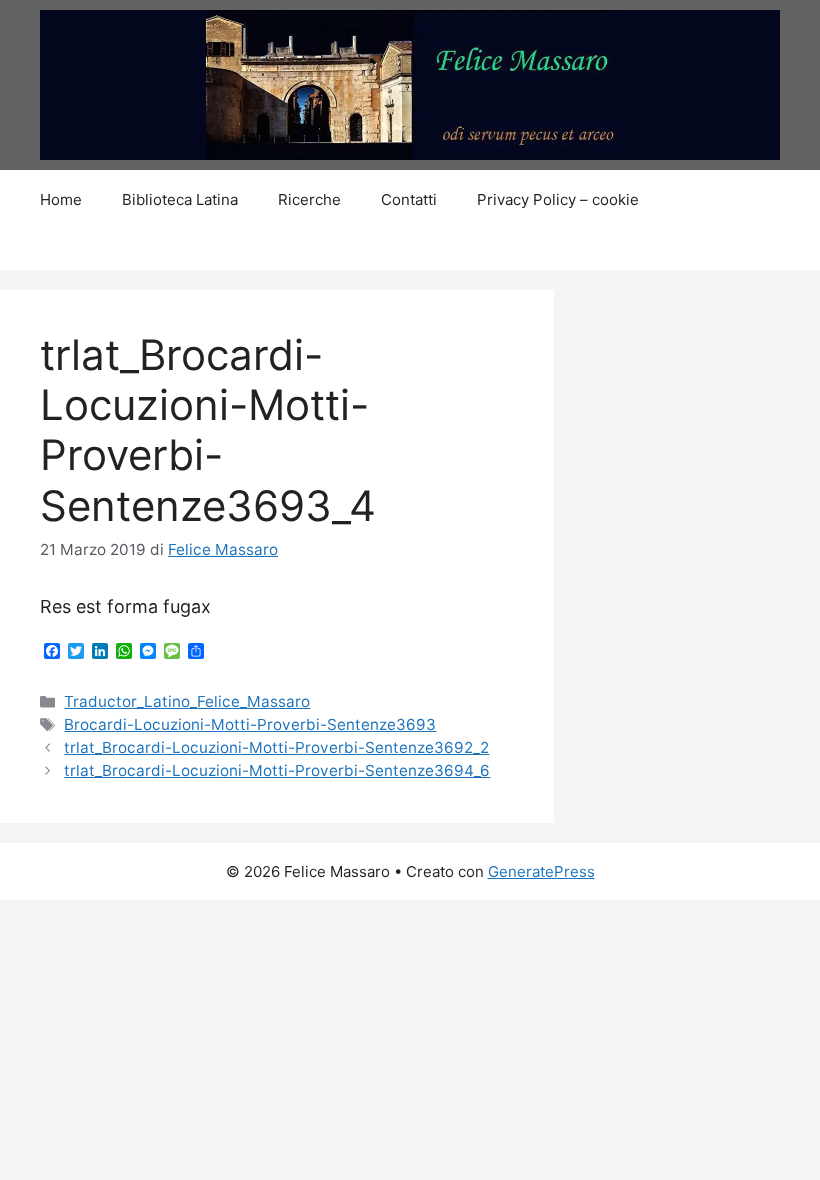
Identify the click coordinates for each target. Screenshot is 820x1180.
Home (61, 199)
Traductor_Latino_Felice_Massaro (187, 701)
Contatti (409, 199)
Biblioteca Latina (180, 199)
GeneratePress (541, 871)
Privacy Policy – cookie (558, 199)
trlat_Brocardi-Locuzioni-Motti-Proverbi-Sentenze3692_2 (276, 747)
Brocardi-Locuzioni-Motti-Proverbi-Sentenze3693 (250, 724)
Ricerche (309, 199)
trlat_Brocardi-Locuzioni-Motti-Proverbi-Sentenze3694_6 (277, 770)
